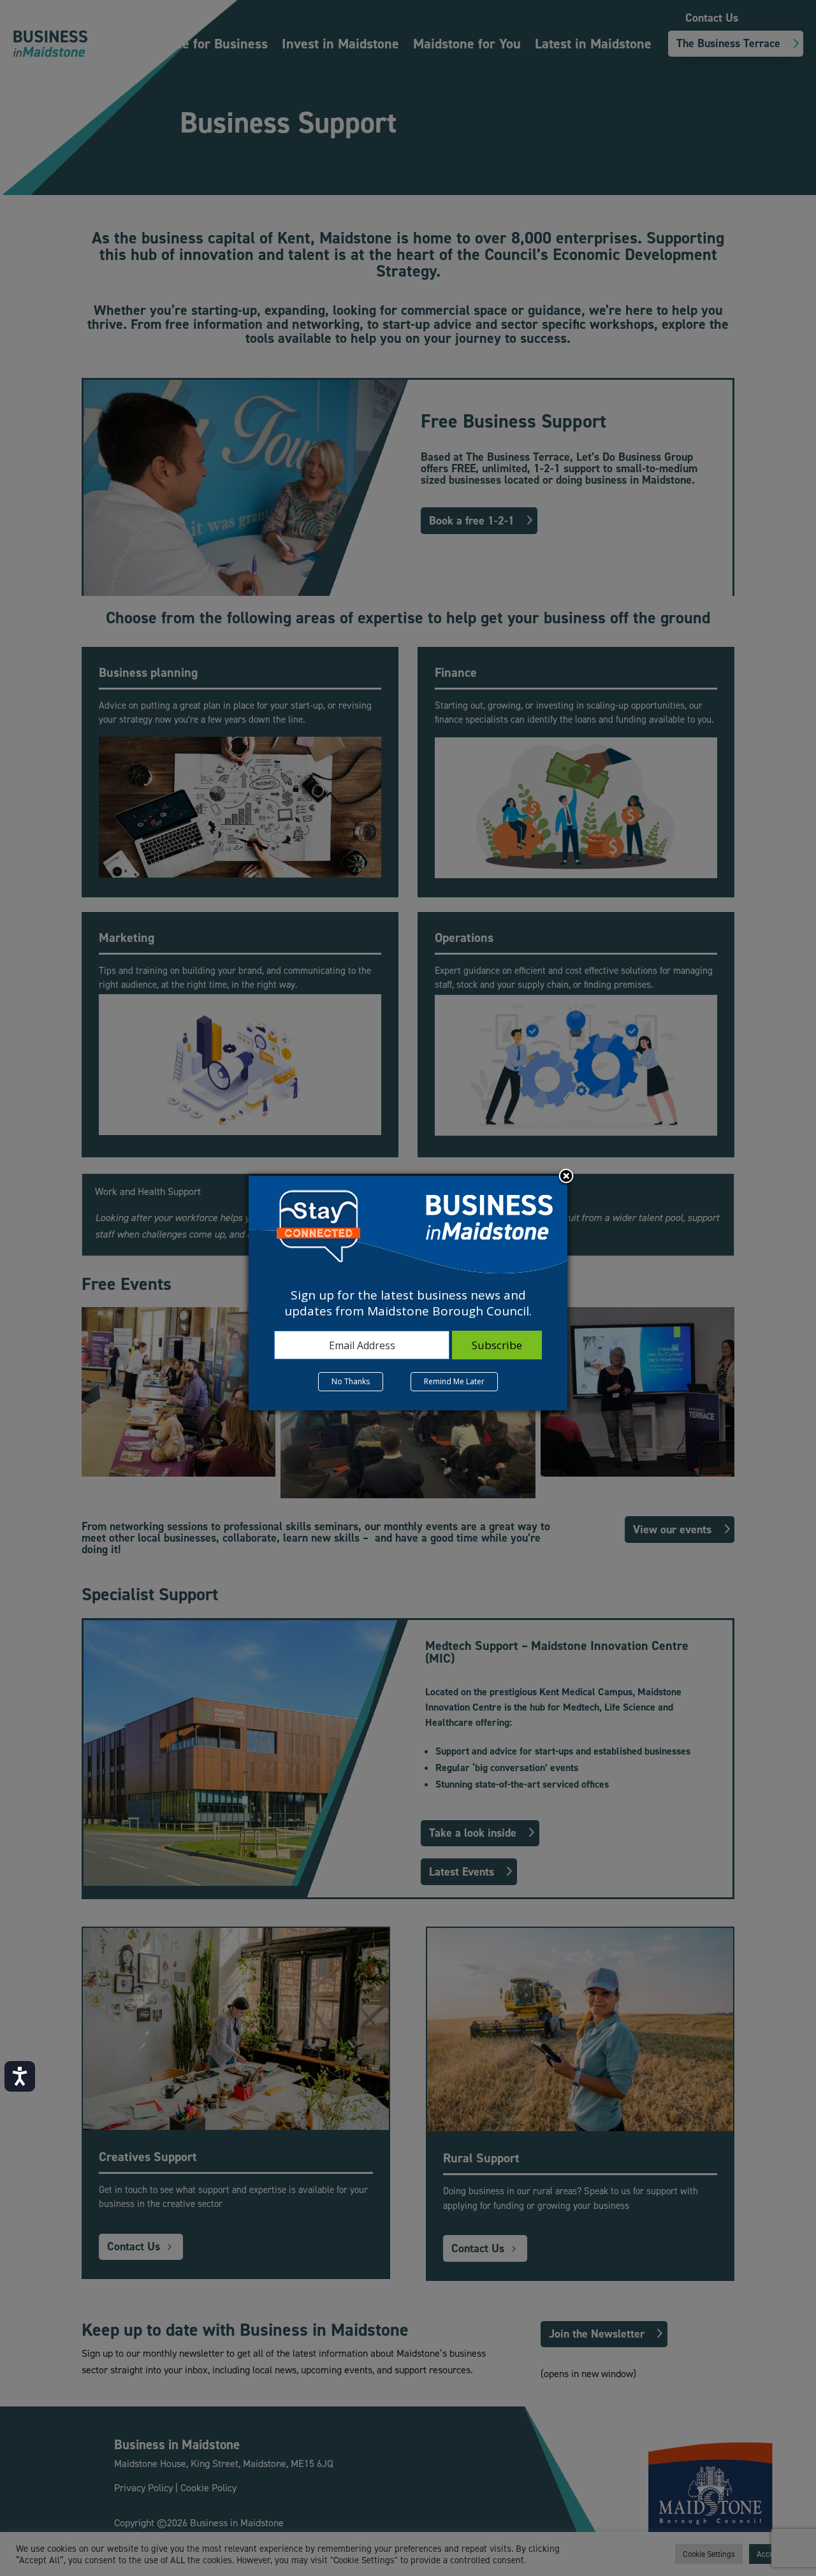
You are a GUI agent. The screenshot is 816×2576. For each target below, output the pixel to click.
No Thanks (351, 1381)
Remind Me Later (454, 1381)
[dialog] (408, 1293)
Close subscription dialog (566, 1177)
